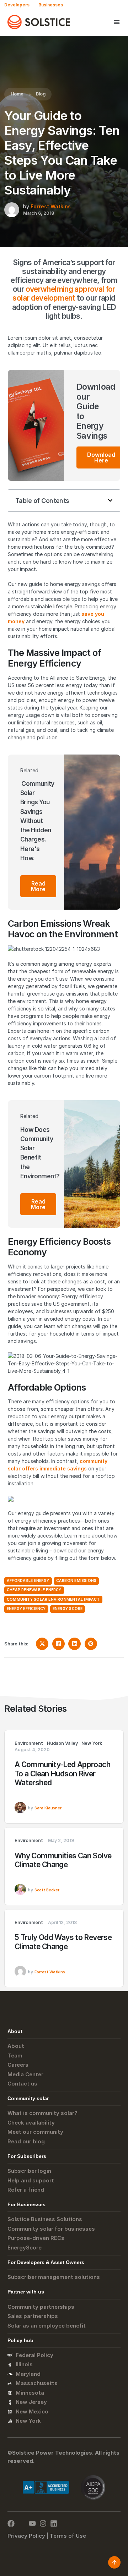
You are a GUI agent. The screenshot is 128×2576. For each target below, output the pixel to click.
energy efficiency (26, 1609)
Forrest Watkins (51, 206)
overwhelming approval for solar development (64, 294)
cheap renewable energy (34, 1590)
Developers (17, 5)
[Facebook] (11, 2523)
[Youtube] (32, 2523)
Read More (38, 886)
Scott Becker (47, 1890)
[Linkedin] (54, 2523)
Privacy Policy (26, 2536)
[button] (110, 500)
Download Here (101, 457)
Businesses (51, 5)
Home (17, 94)
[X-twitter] (22, 2523)
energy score (68, 1609)
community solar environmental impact (53, 1599)
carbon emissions (76, 1581)
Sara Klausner (48, 1808)
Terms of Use (68, 2536)
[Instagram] (43, 2523)
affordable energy (28, 1581)
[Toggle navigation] (117, 22)
